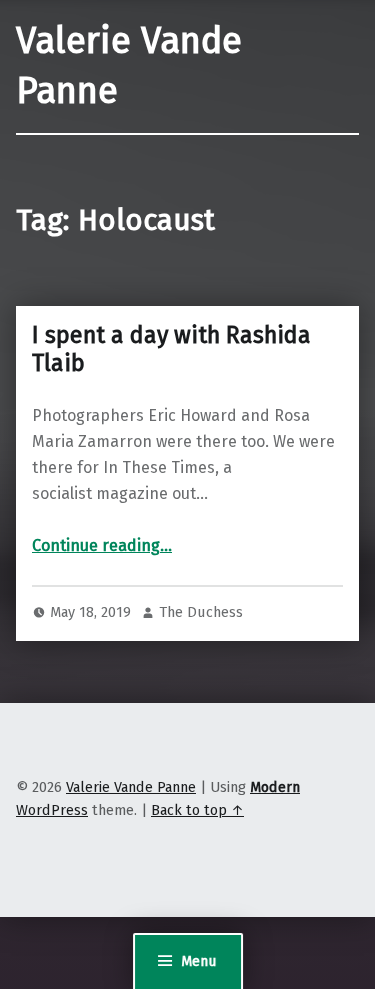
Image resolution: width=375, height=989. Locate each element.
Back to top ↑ (197, 810)
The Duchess (201, 612)
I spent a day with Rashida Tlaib (171, 349)
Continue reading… (102, 545)
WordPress (52, 810)
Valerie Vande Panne (131, 787)
